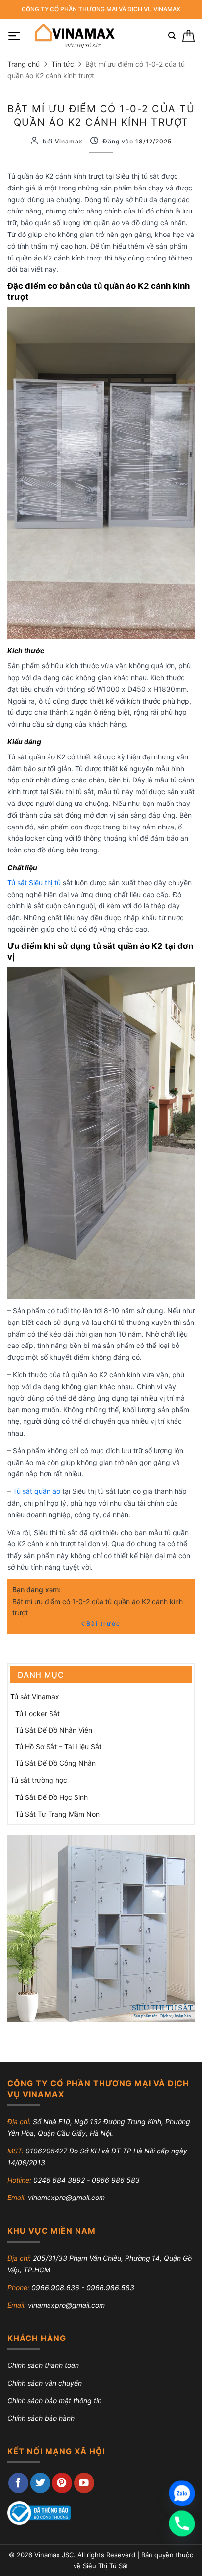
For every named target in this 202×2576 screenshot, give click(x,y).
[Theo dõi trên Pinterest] (62, 2483)
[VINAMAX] (74, 36)
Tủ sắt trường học (39, 1780)
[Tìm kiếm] (172, 36)
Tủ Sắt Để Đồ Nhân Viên (54, 1730)
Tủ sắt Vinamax (35, 1696)
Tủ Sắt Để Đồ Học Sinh (51, 1797)
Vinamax (69, 141)
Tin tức (63, 64)
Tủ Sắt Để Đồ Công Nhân (55, 1763)
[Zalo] (182, 2493)
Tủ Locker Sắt (38, 1713)
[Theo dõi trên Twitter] (40, 2483)
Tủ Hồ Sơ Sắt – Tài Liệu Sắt (58, 1746)
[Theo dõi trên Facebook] (18, 2483)
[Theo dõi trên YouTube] (84, 2483)
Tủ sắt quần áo (37, 1491)
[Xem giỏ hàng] (189, 36)
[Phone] (182, 2524)
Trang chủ (24, 64)
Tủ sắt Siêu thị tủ (34, 883)
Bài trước (103, 1623)
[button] (14, 36)
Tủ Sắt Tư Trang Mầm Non (57, 1814)
